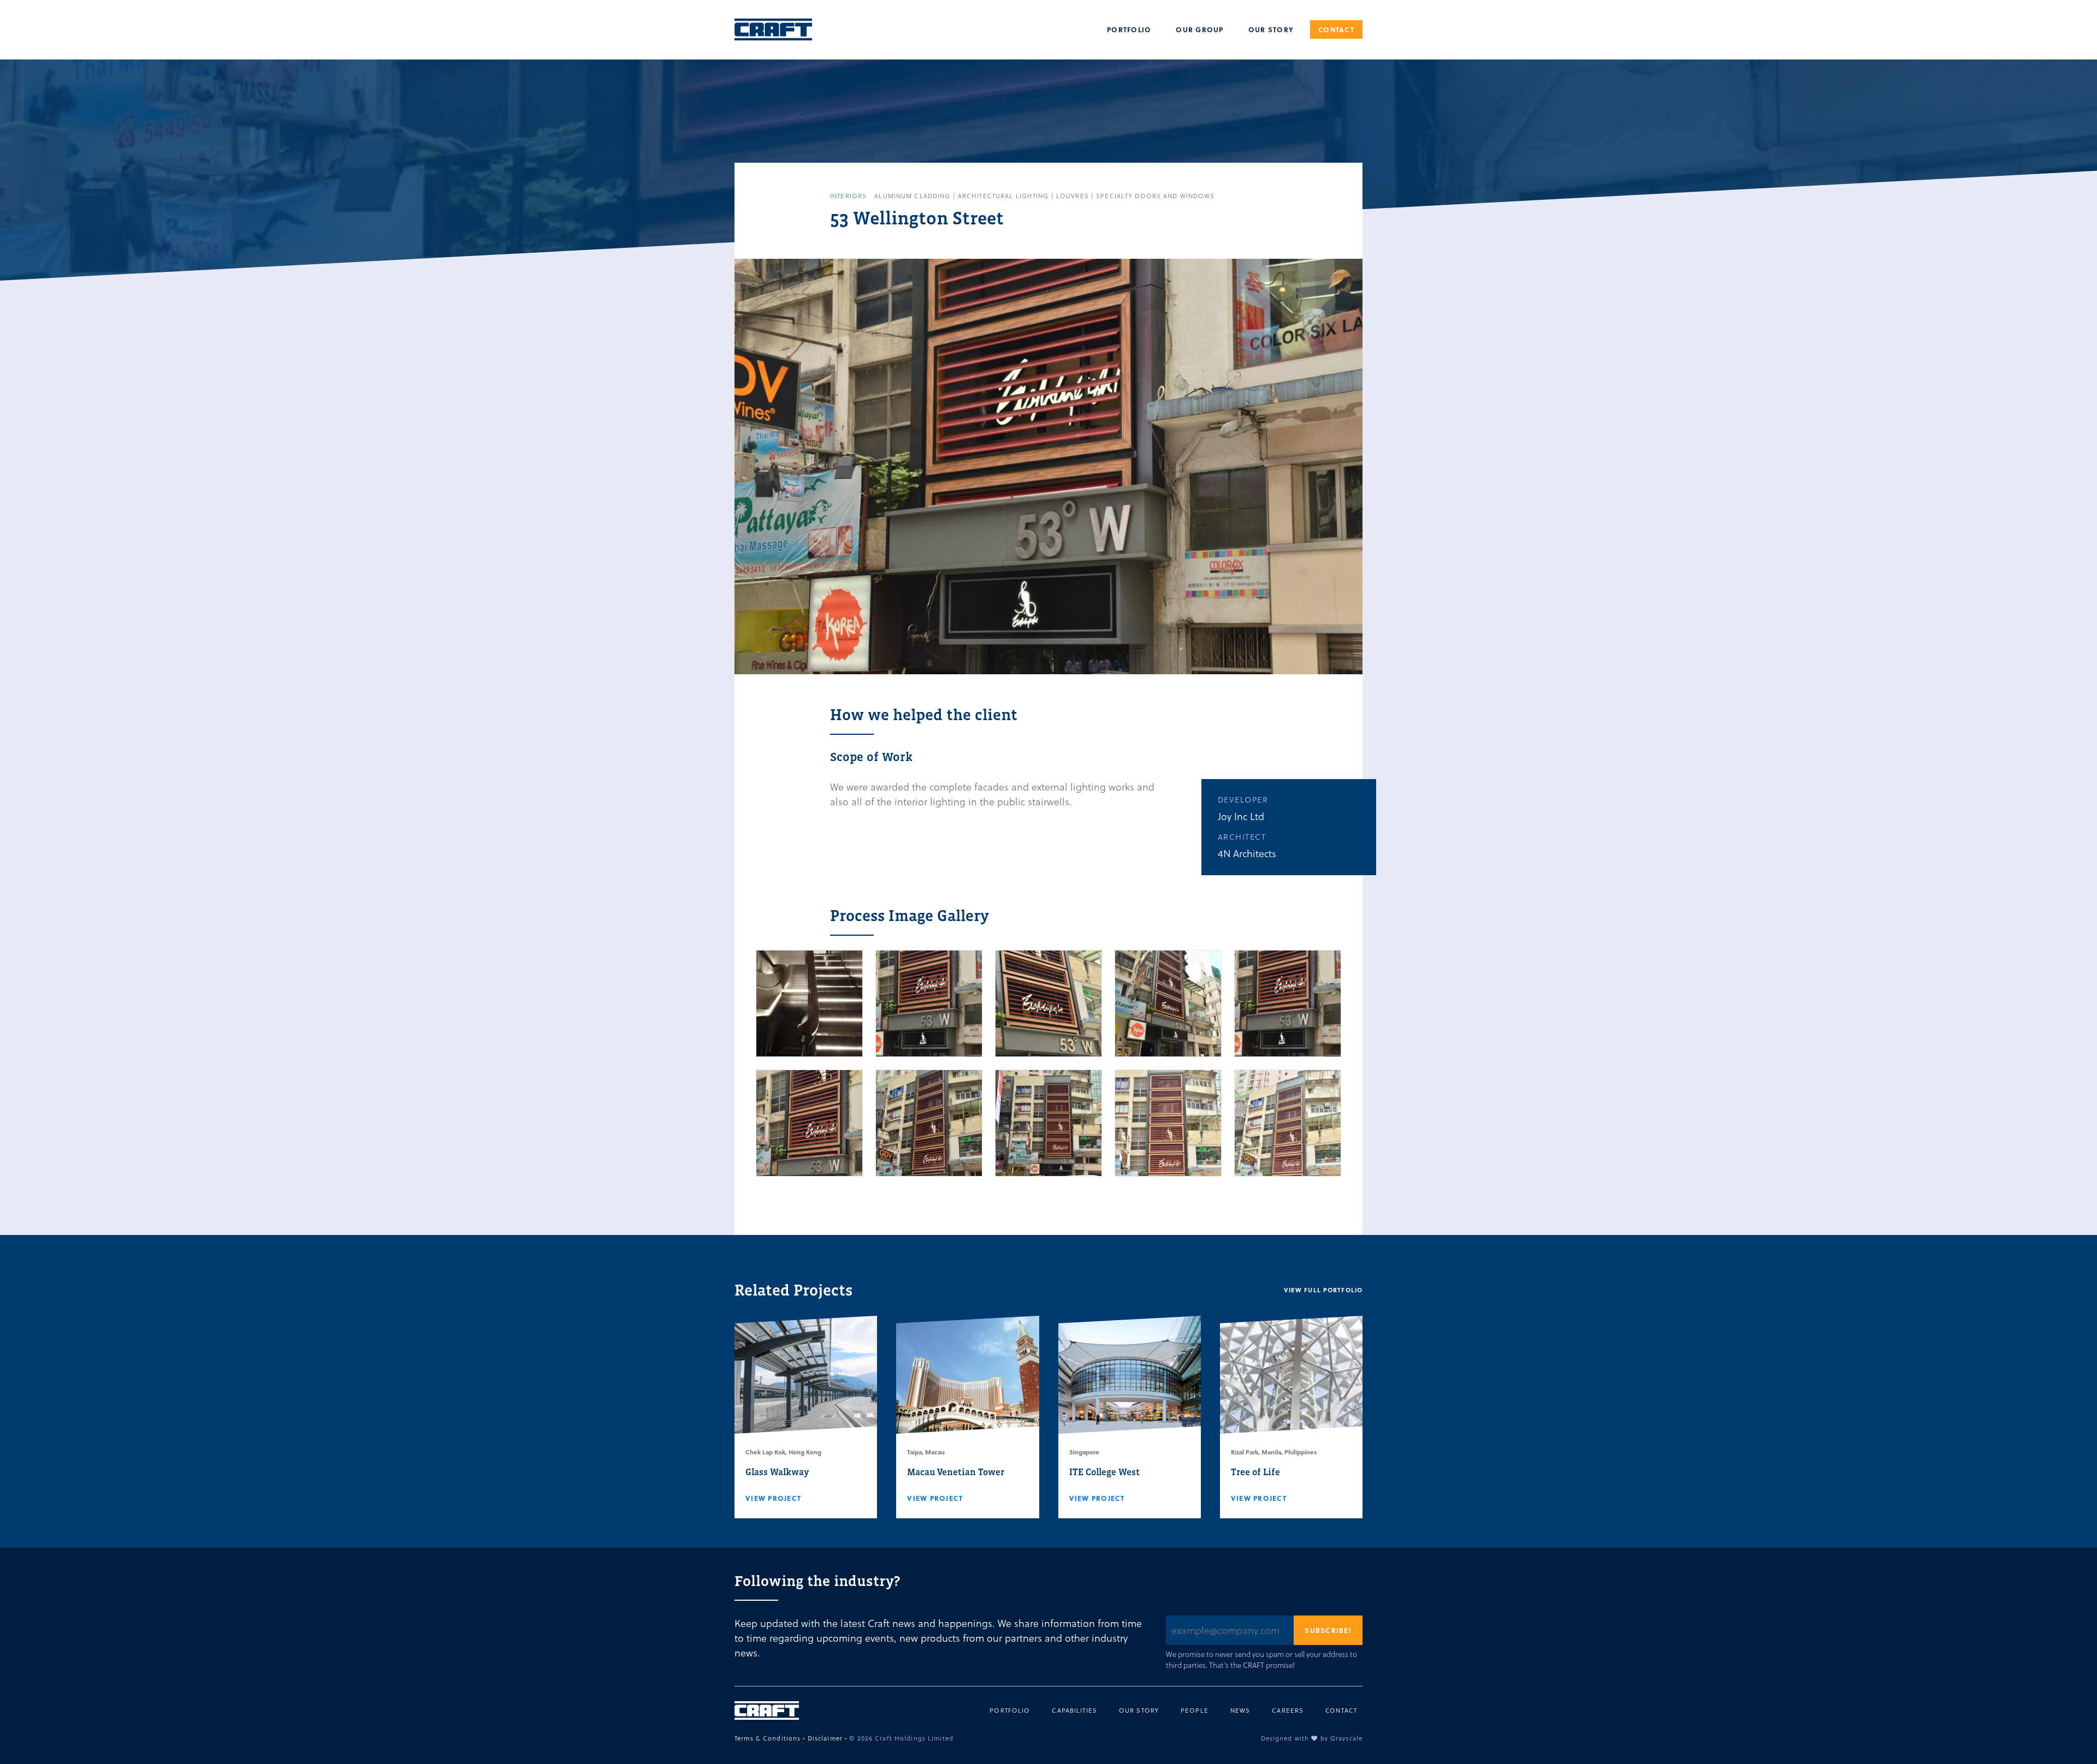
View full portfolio (1323, 1290)
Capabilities (1074, 1710)
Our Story (1271, 29)
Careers (1288, 1710)
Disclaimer (825, 1738)
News (1240, 1710)
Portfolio (1129, 29)
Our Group (1199, 29)
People (1195, 1710)
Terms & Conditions (768, 1738)
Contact (1336, 29)
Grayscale (1346, 1738)
